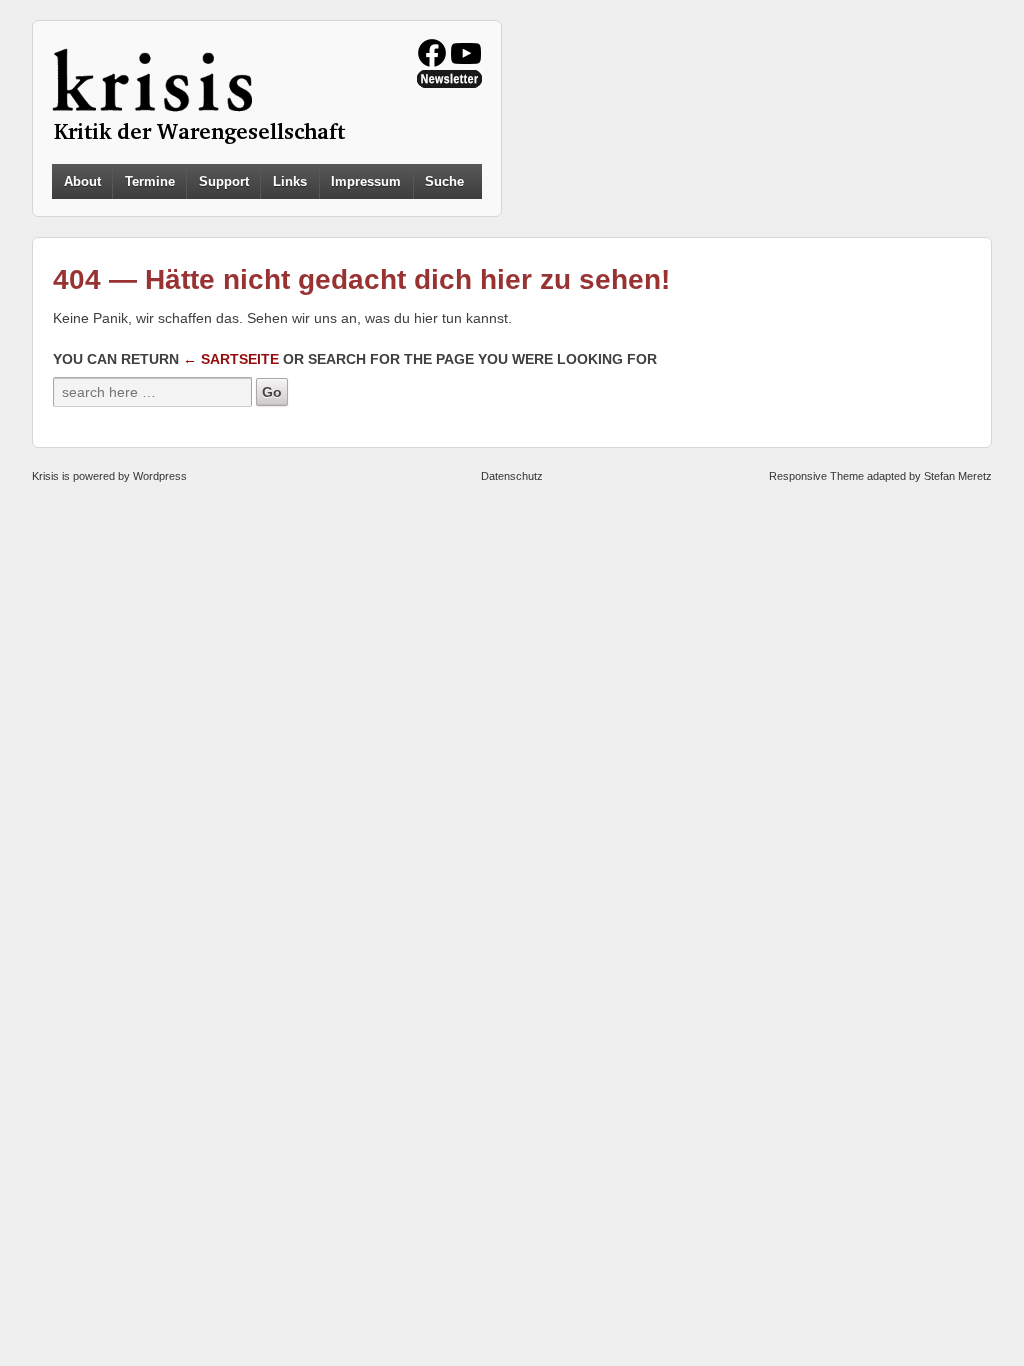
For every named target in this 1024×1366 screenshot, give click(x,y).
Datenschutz (512, 476)
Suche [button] (444, 182)
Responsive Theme (816, 476)
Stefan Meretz (958, 476)
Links (290, 181)
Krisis (45, 476)
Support (224, 181)
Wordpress (160, 476)
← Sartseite (231, 359)
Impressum (366, 181)
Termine (150, 181)
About (82, 181)
